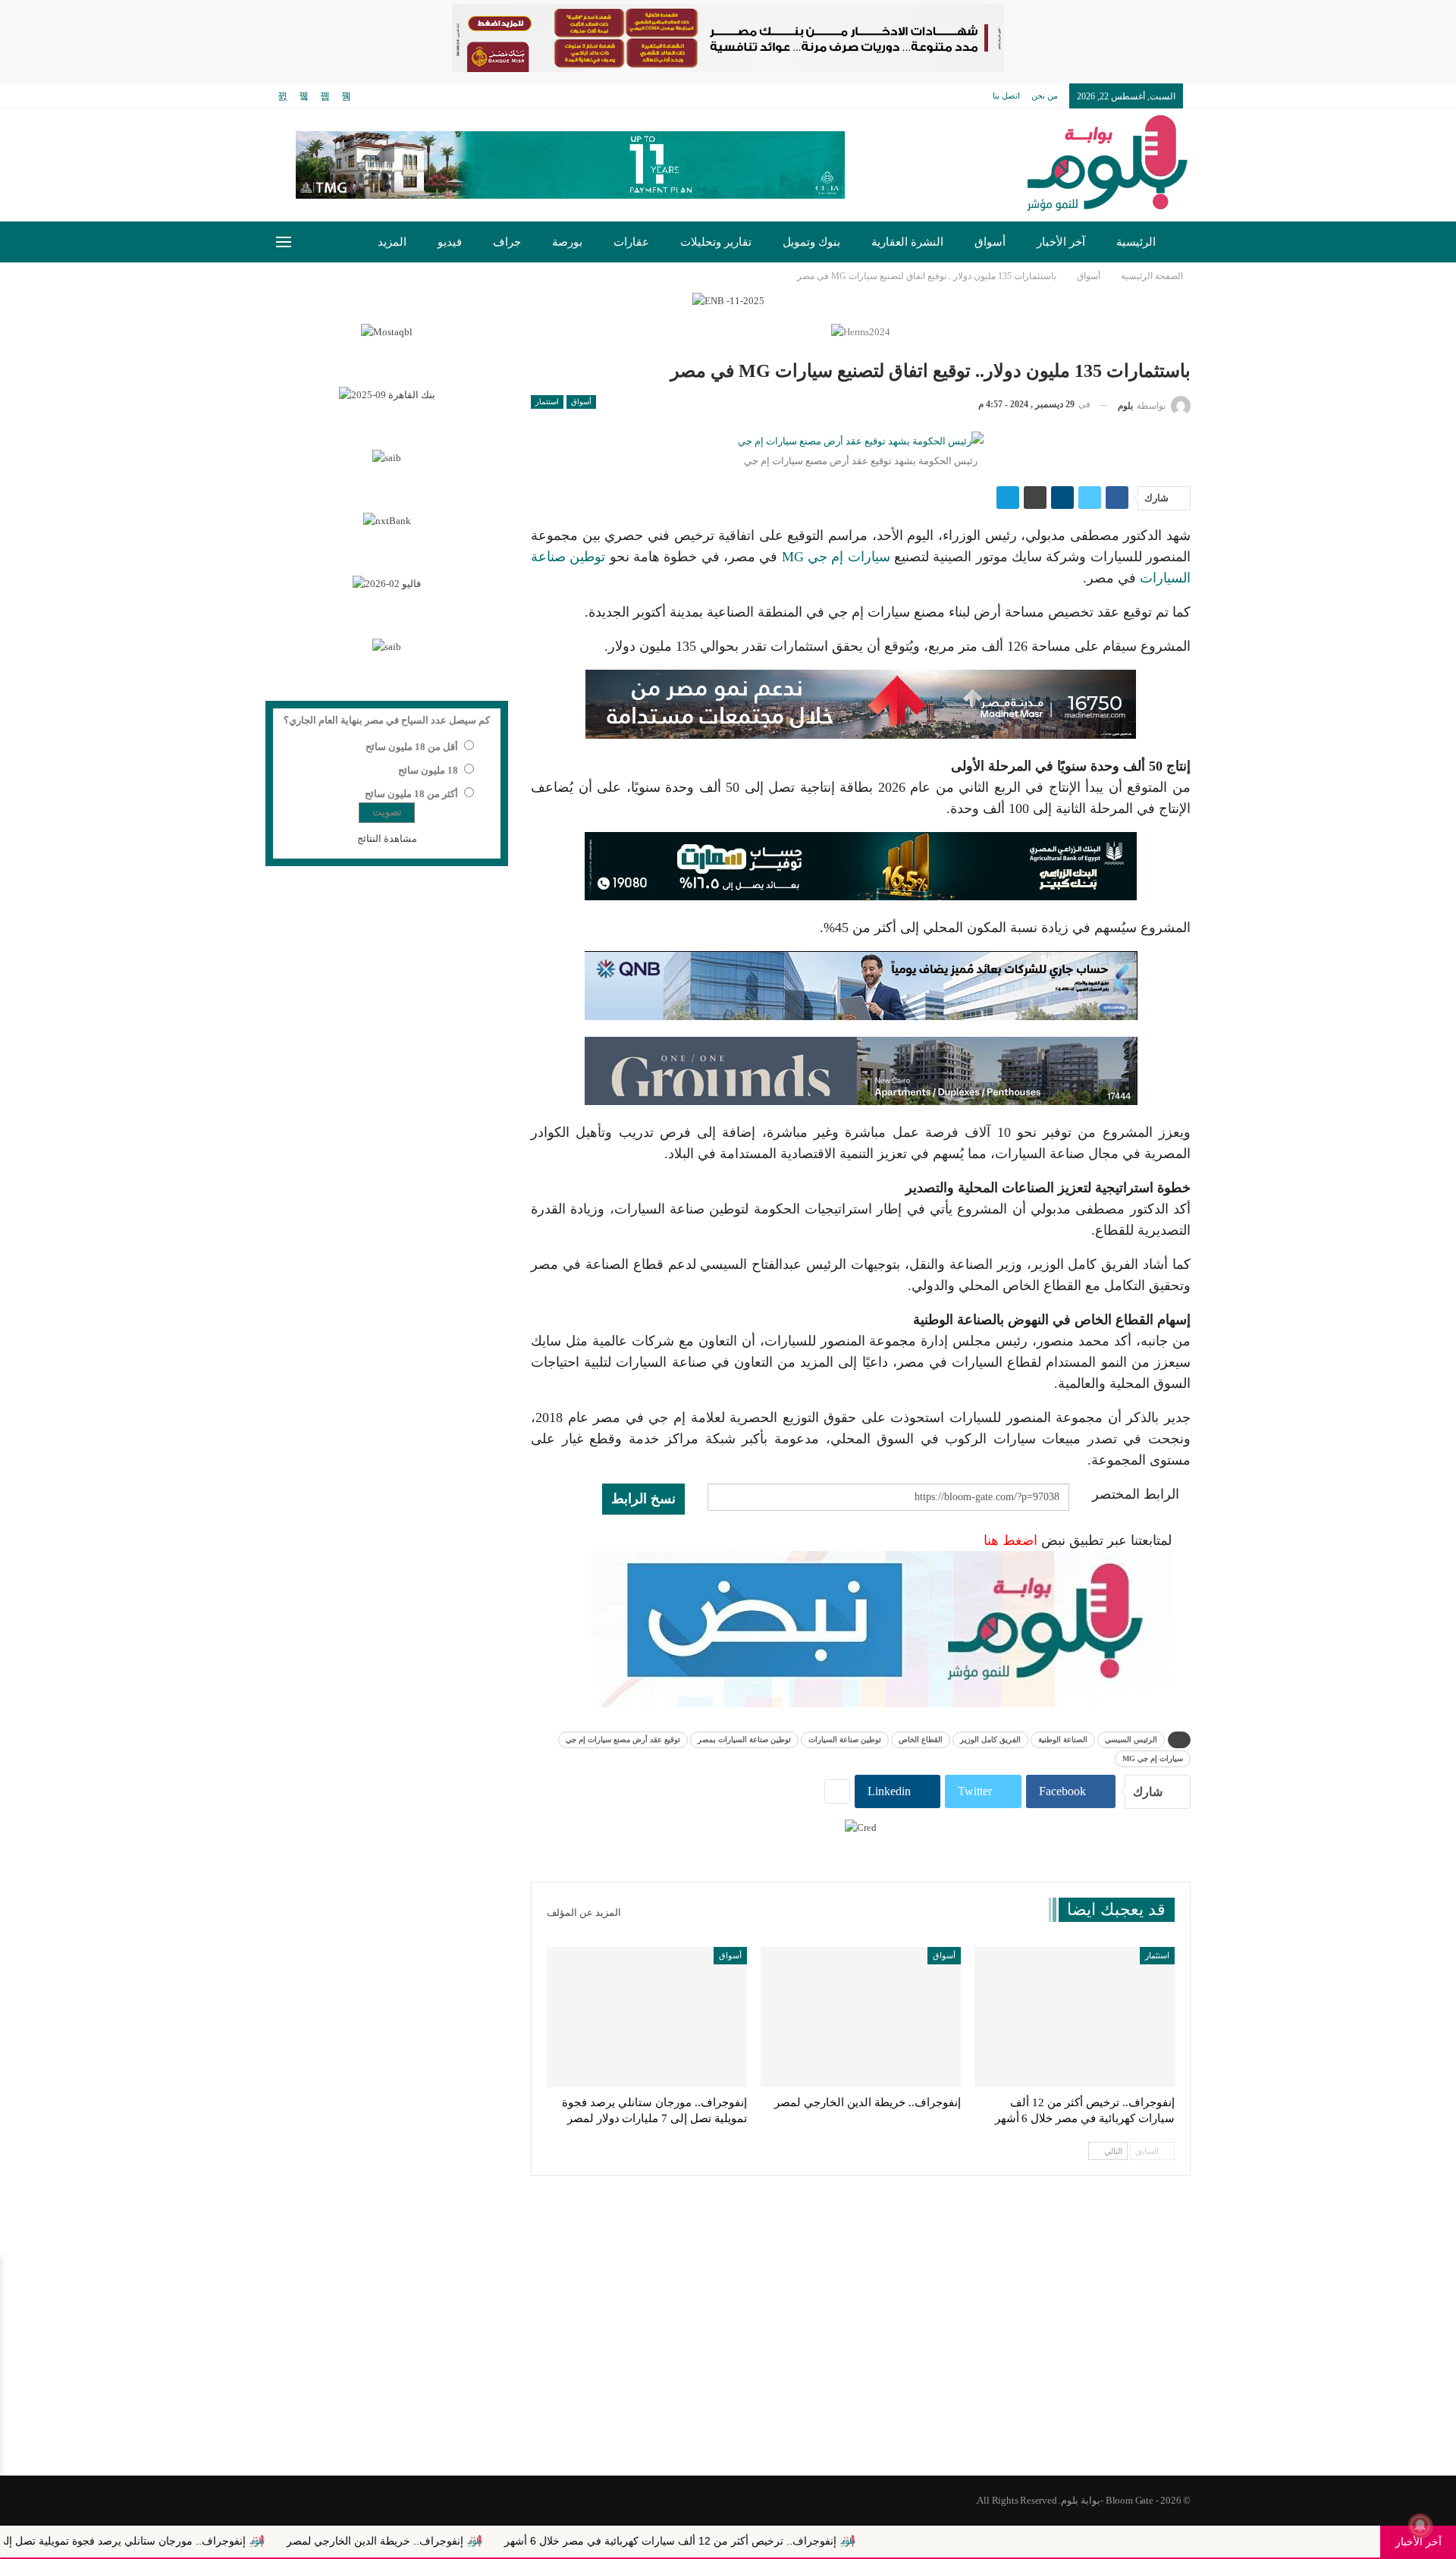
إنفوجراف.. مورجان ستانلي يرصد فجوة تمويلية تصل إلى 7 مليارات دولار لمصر (207, 2541)
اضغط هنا (1010, 1540)
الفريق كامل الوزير (990, 1739)
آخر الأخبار (1061, 242)
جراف (507, 242)
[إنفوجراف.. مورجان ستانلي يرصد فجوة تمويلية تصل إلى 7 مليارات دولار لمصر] (647, 2017)
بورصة (567, 242)
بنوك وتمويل (811, 242)
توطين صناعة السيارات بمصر (744, 1739)
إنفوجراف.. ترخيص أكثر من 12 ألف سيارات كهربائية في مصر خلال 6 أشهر (805, 2541)
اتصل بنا (1006, 96)
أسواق (990, 242)
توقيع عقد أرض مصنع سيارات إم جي (623, 1739)
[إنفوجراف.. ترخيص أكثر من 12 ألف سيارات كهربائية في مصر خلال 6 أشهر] (1075, 2017)
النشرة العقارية (907, 242)
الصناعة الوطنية (1063, 1739)
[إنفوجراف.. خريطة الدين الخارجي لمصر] (861, 2017)
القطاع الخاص (921, 1739)
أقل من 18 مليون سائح (412, 747)
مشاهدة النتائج (387, 838)
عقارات (631, 242)
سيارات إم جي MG (836, 557)
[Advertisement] (728, 2354)
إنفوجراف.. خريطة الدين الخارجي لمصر (509, 2541)
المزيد (392, 242)
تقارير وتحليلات (716, 242)
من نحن (1045, 96)
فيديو (450, 242)
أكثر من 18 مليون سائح (411, 794)
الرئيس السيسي (1131, 1739)
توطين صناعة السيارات (845, 1739)
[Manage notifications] (1420, 2526)
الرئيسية (1136, 242)
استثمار (547, 402)
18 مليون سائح (428, 770)
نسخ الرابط (643, 1499)
